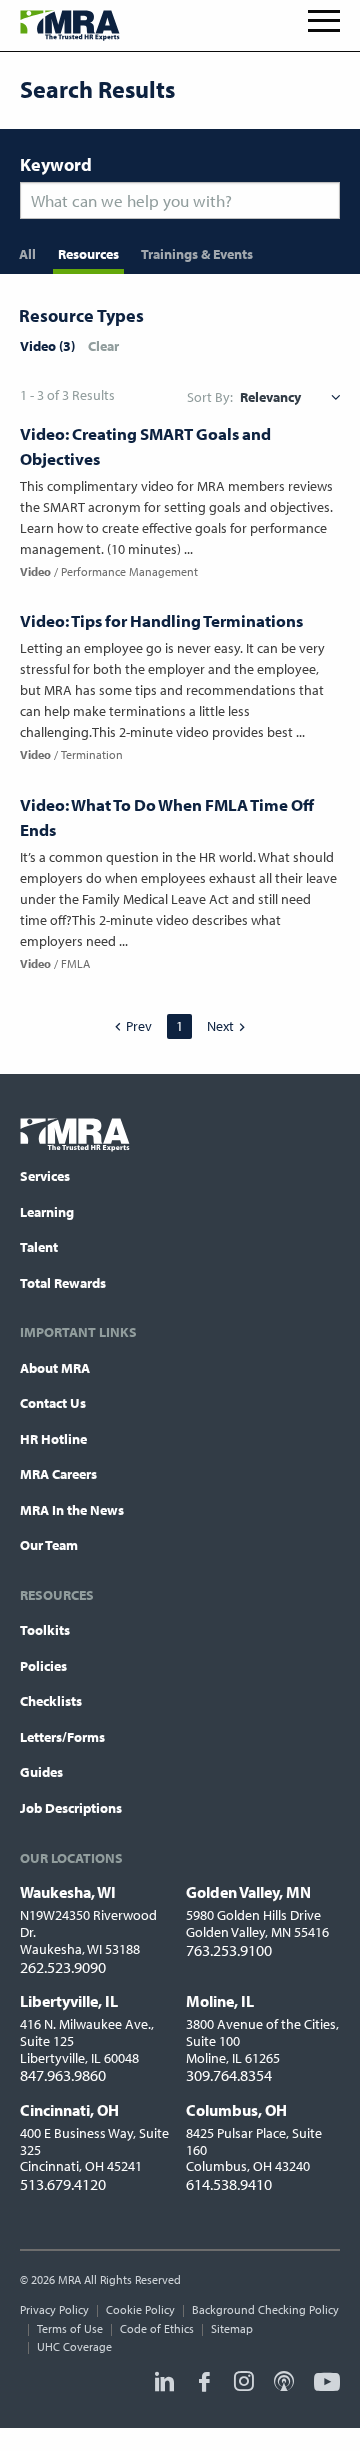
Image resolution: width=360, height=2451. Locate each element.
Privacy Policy (54, 2309)
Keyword (56, 164)
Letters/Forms (62, 1737)
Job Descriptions (71, 1808)
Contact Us (53, 1403)
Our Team (49, 1545)
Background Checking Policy (265, 2309)
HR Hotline (53, 1439)
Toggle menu (324, 21)
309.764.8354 (229, 2075)
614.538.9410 (229, 2184)
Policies (43, 1666)
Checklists (51, 1701)
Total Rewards (63, 1283)
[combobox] (180, 200)
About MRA (55, 1368)
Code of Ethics (157, 2328)
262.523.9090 (63, 1967)
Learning (47, 1212)
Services (45, 1176)
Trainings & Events (197, 254)
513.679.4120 (63, 2184)
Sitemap (232, 2328)
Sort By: (210, 397)
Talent (39, 1247)
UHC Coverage (74, 2346)
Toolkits (45, 1630)
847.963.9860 (63, 2075)
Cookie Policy (140, 2309)
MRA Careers (58, 1474)
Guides (41, 1772)
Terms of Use (70, 2328)
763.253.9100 (229, 1950)
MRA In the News (72, 1510)
